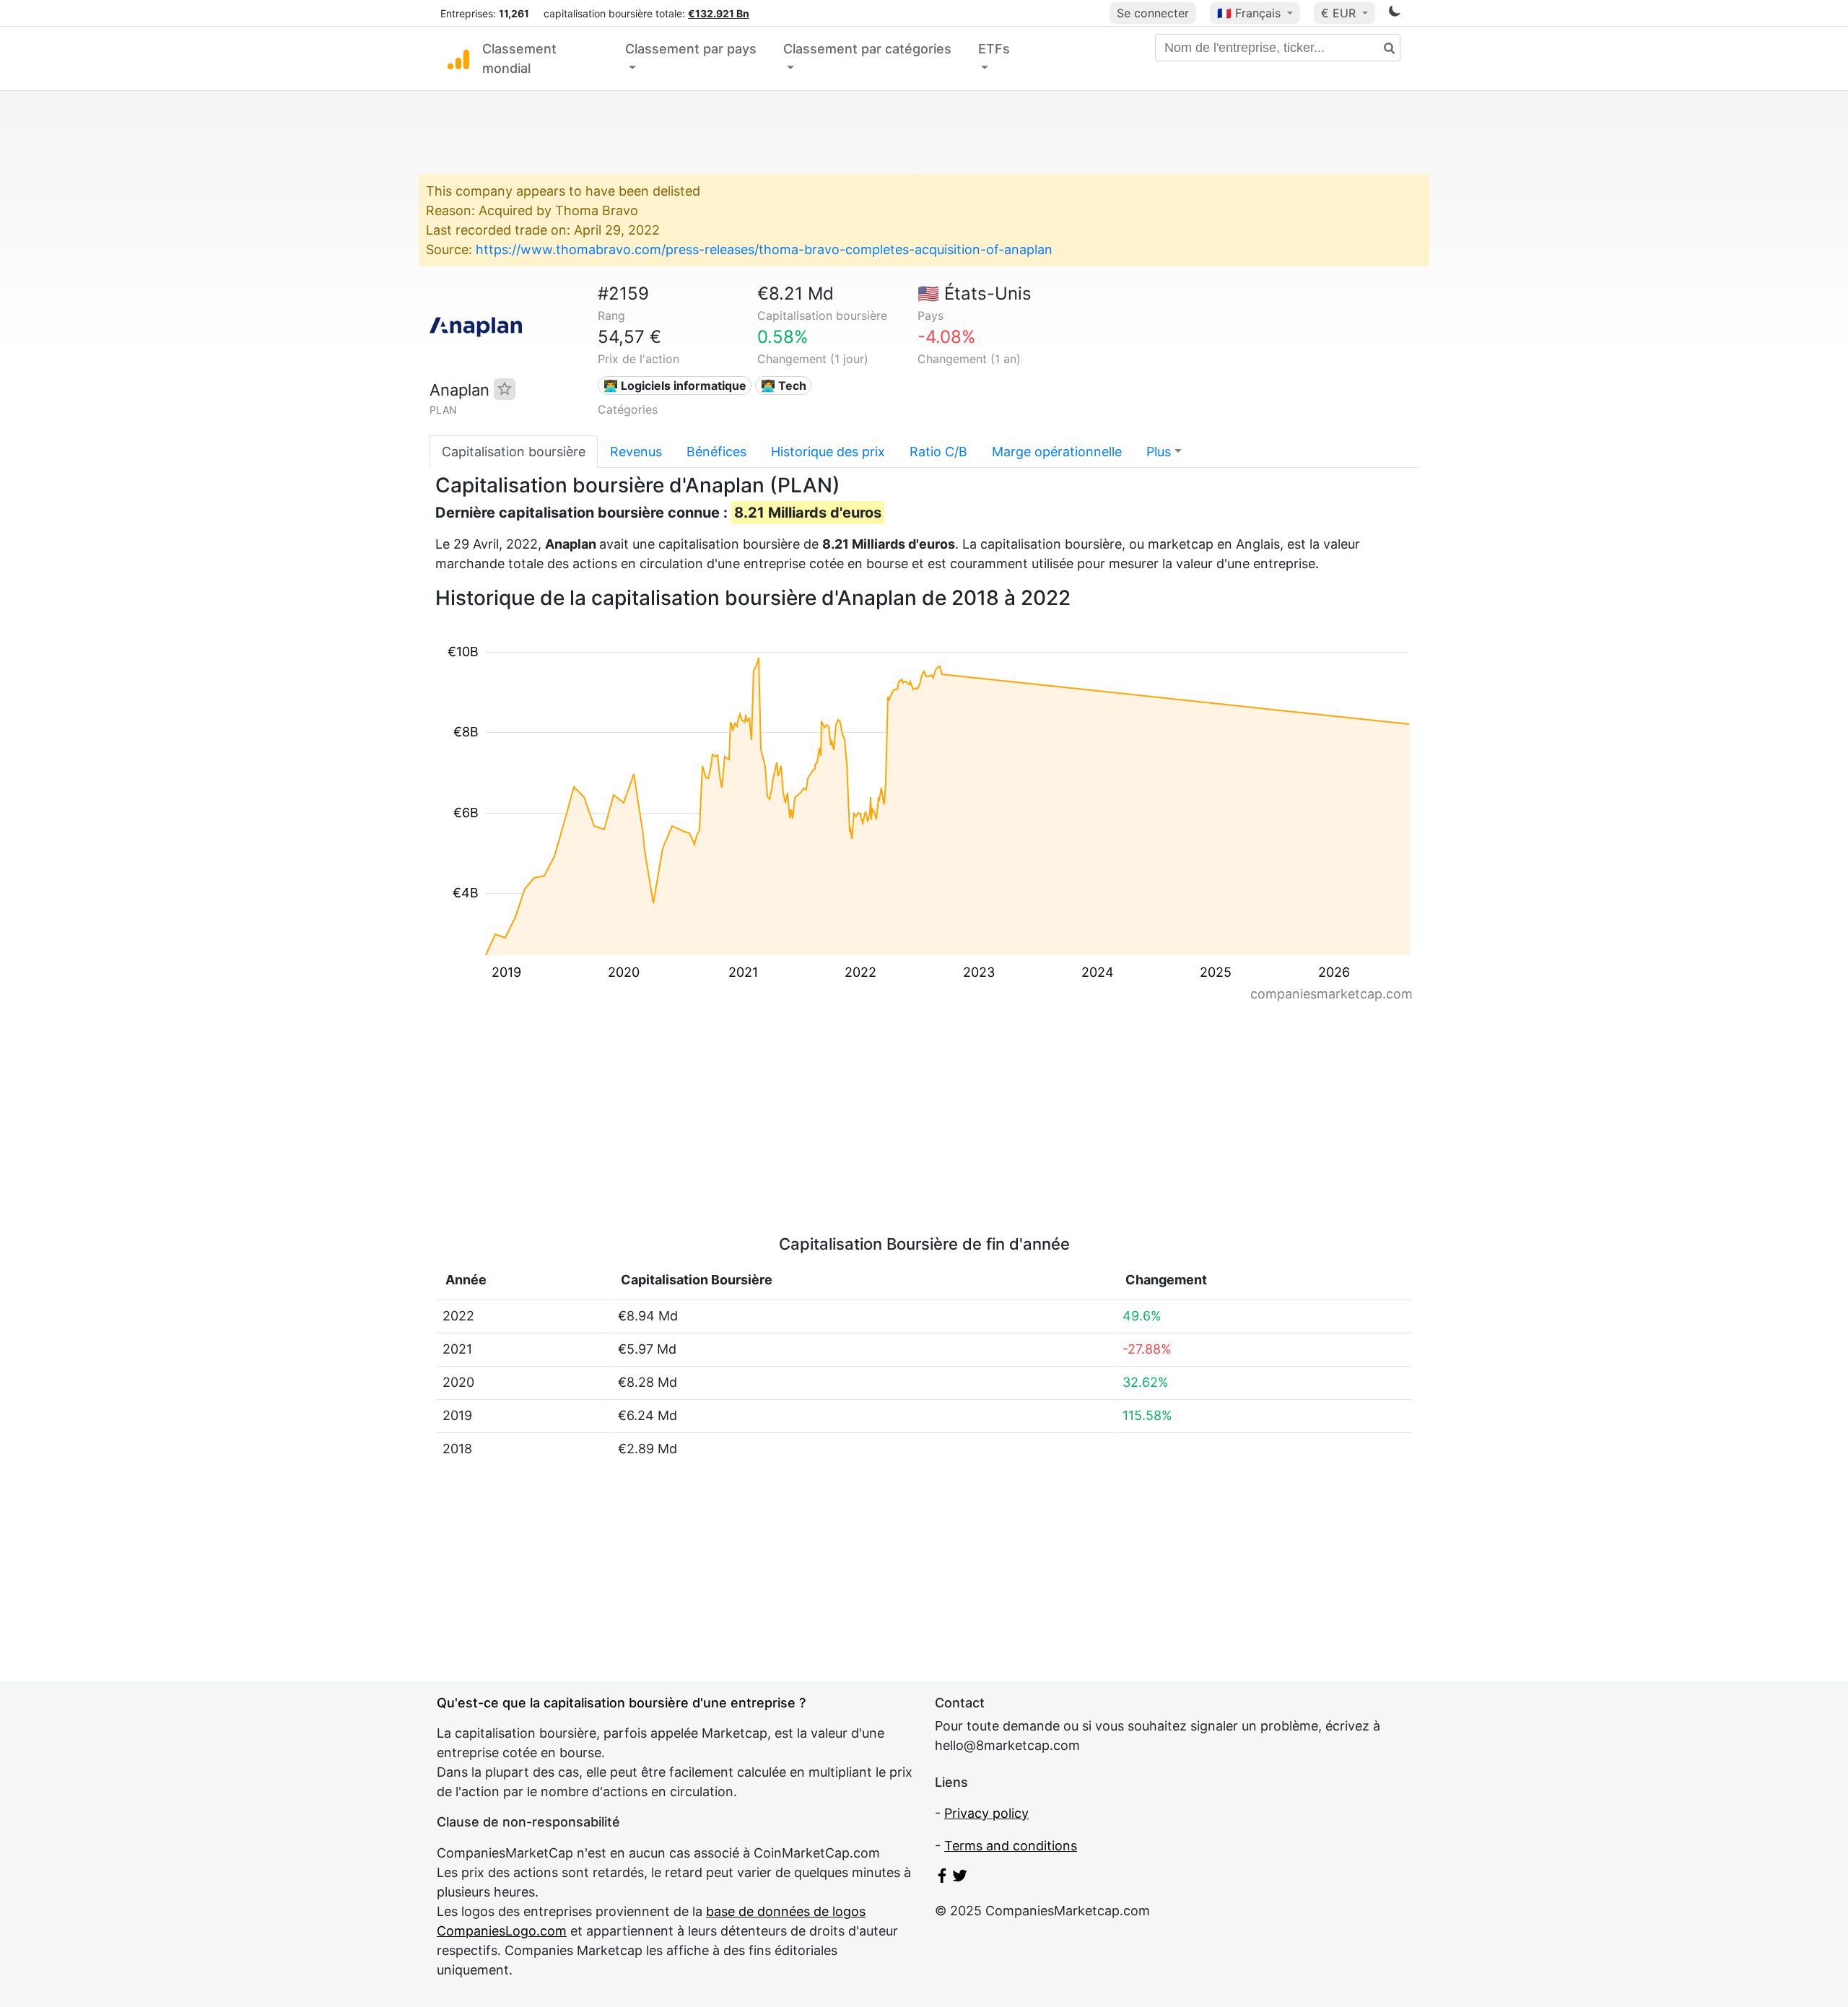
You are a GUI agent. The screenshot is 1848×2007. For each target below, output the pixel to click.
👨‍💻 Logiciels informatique (675, 386)
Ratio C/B (938, 452)
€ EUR (1340, 13)
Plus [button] (1159, 452)
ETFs (994, 49)
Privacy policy (986, 1813)
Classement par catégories (867, 49)
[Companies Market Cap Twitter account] (960, 1878)
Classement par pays (691, 49)
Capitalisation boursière (514, 452)
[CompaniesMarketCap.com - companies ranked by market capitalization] (458, 58)
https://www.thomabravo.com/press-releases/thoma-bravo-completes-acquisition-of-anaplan (764, 249)
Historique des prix (828, 452)
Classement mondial (519, 58)
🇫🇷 (1249, 13)
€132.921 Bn (719, 13)
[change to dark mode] (1395, 13)
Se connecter (1153, 13)
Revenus (636, 452)
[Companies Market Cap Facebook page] (942, 1878)
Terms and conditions (1011, 1846)
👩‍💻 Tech (784, 386)
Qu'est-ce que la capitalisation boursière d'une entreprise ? (621, 1703)
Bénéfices (716, 452)
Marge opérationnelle (1057, 452)
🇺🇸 (975, 293)
